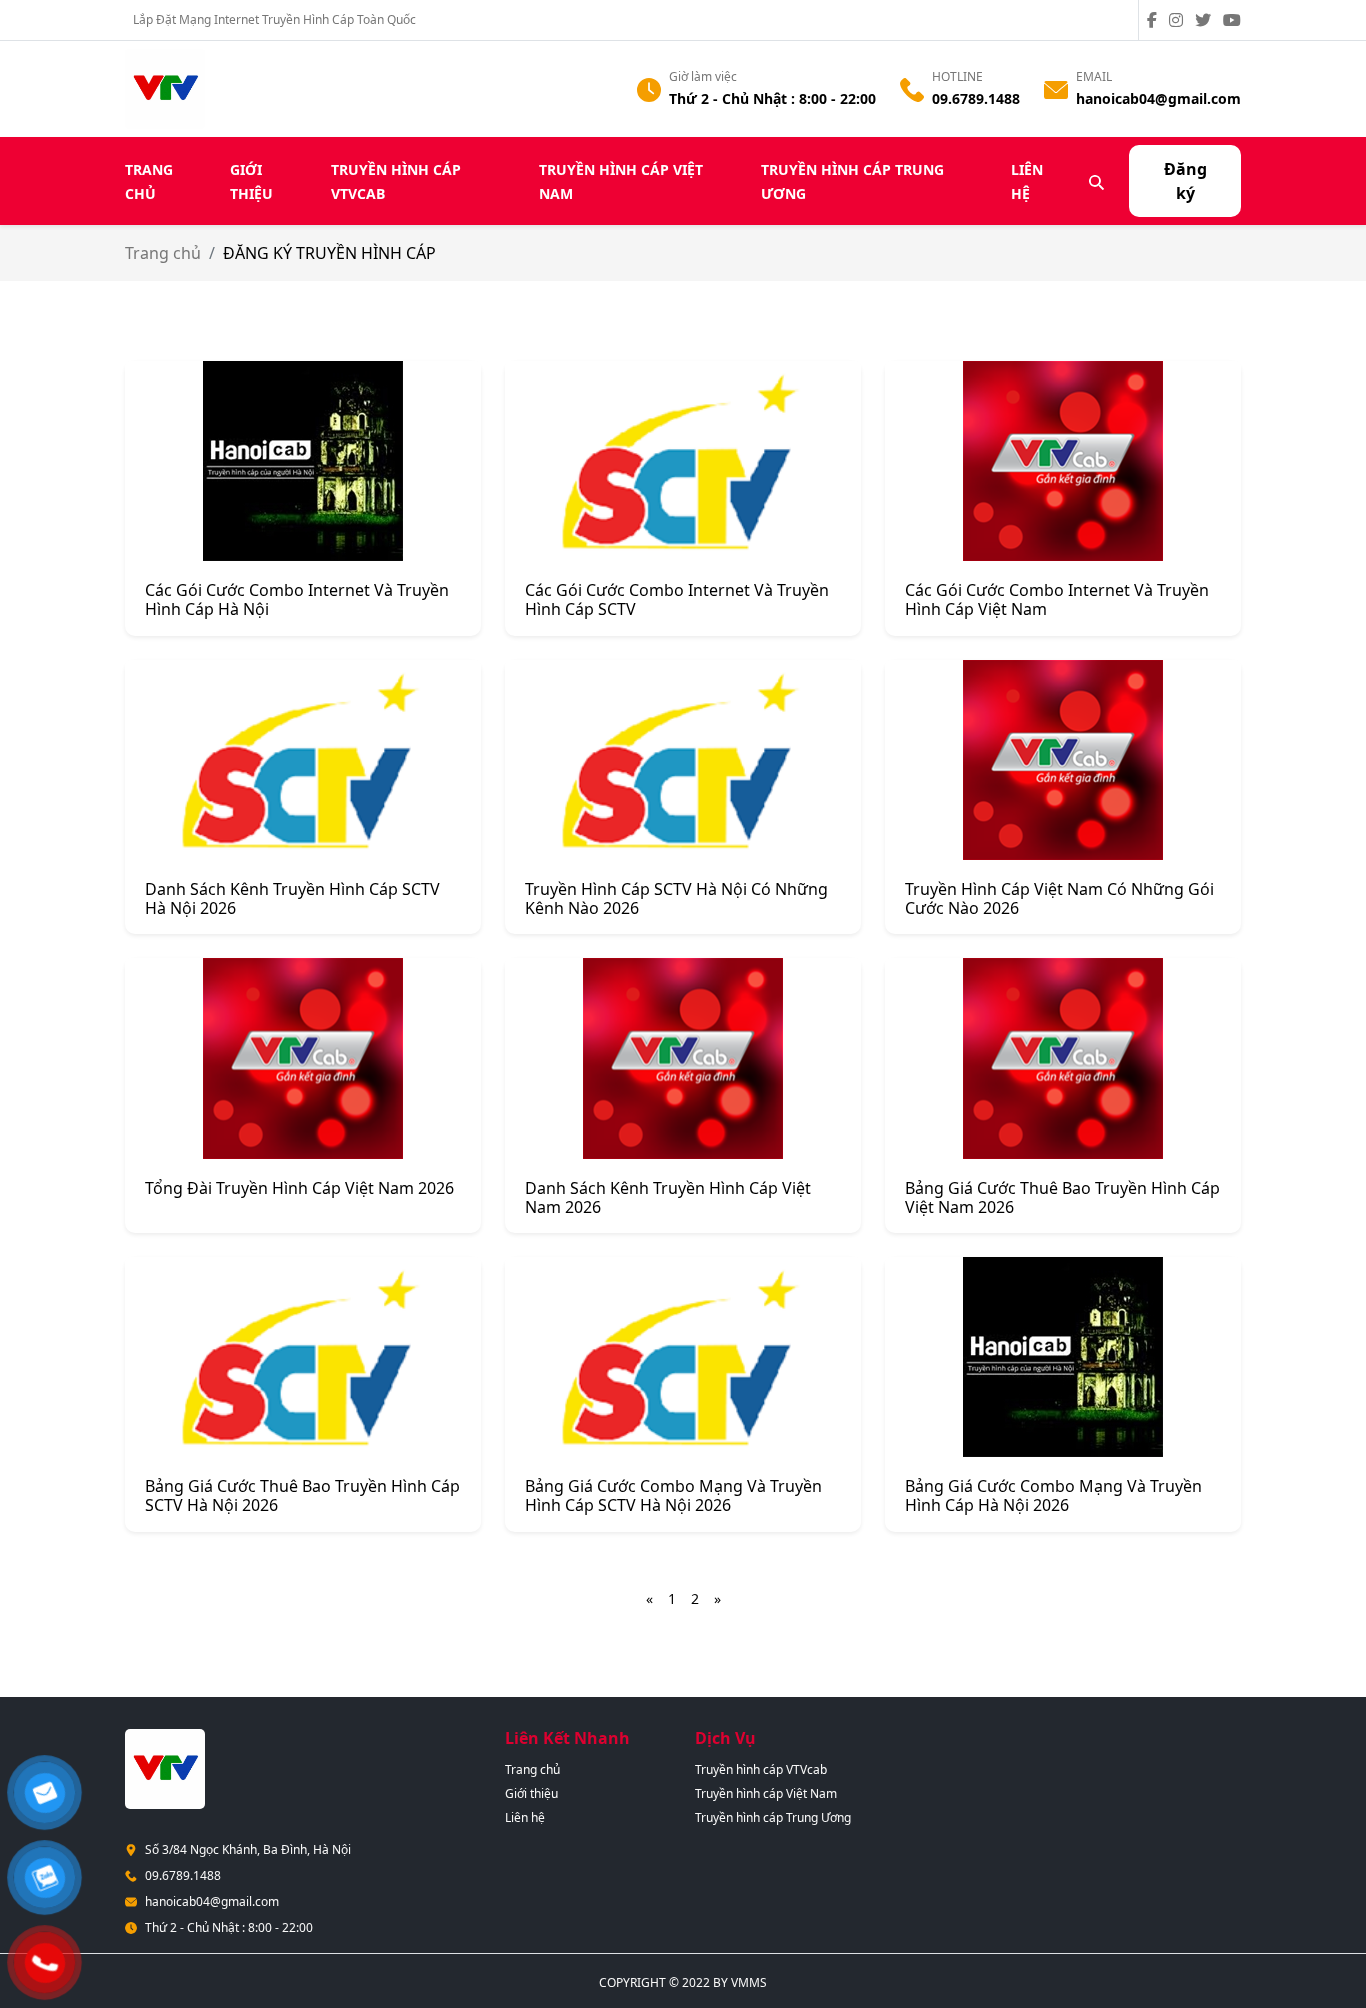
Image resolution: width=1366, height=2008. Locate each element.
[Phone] (912, 88)
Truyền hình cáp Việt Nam (766, 1793)
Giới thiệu (531, 1793)
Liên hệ (525, 1817)
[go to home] (165, 1767)
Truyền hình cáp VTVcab (761, 1769)
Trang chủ (163, 253)
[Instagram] (1180, 20)
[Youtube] (1232, 20)
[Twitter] (1207, 20)
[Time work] (649, 88)
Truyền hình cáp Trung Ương (773, 1817)
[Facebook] (1156, 20)
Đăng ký (1185, 181)
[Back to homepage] (165, 87)
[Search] (1097, 181)
